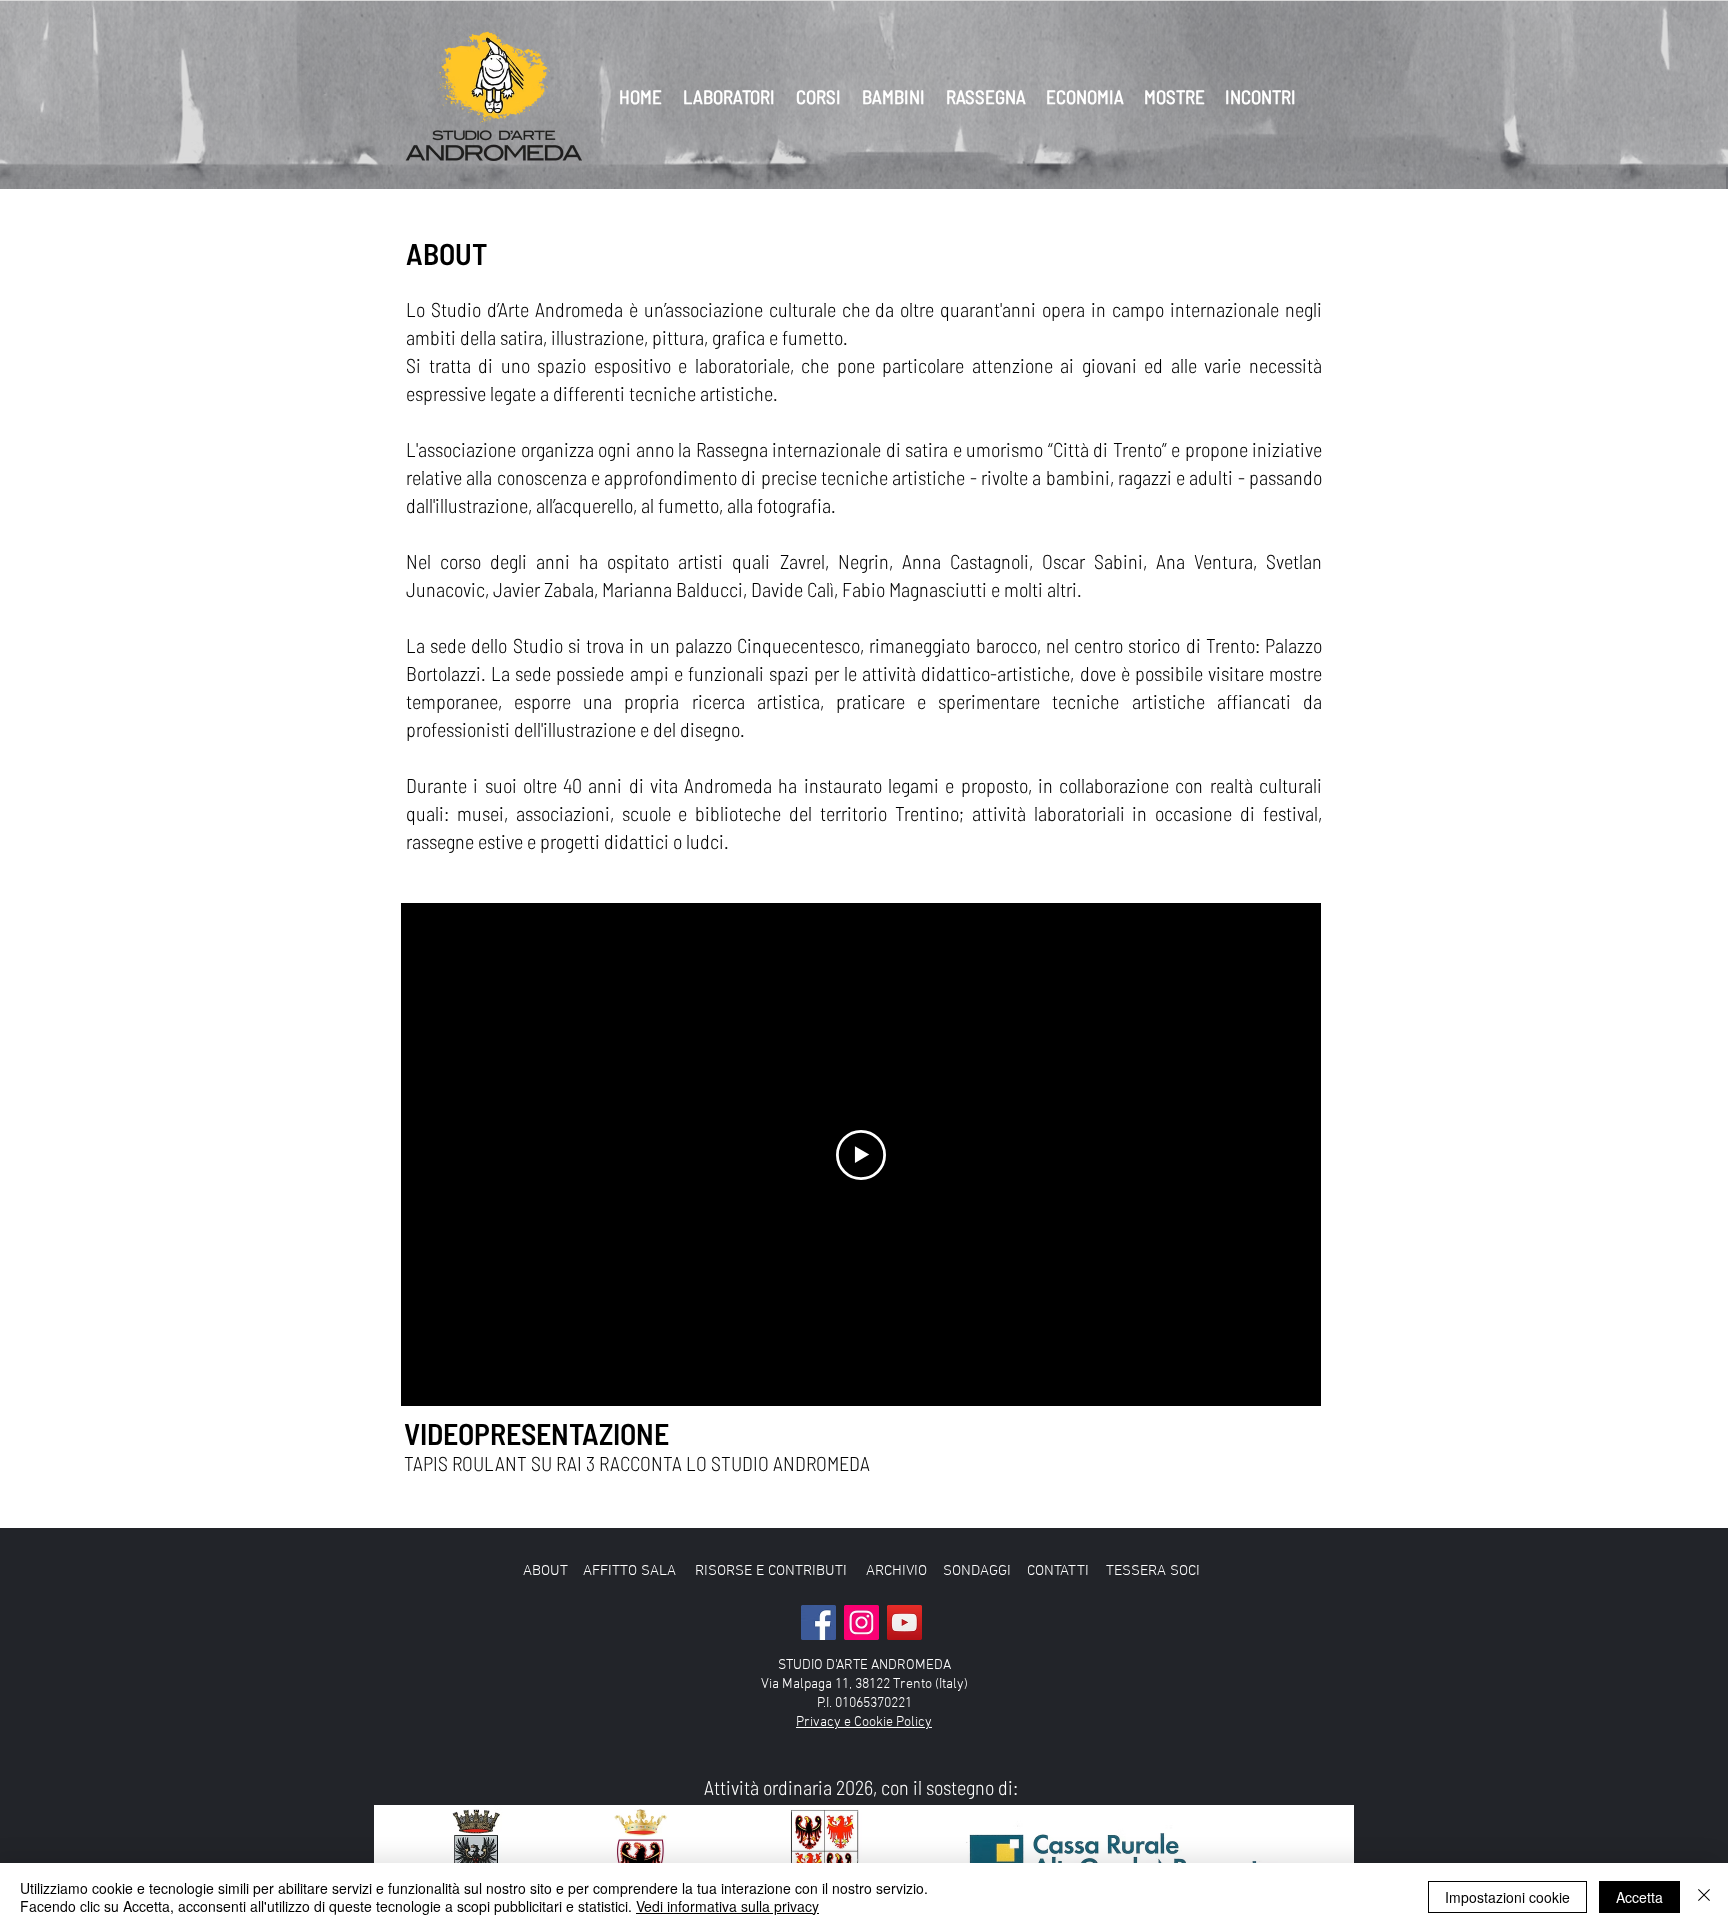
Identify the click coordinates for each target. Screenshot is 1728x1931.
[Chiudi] (1704, 1897)
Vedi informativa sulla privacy (727, 1906)
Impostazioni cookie (1507, 1897)
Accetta (1639, 1897)
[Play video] (861, 1155)
